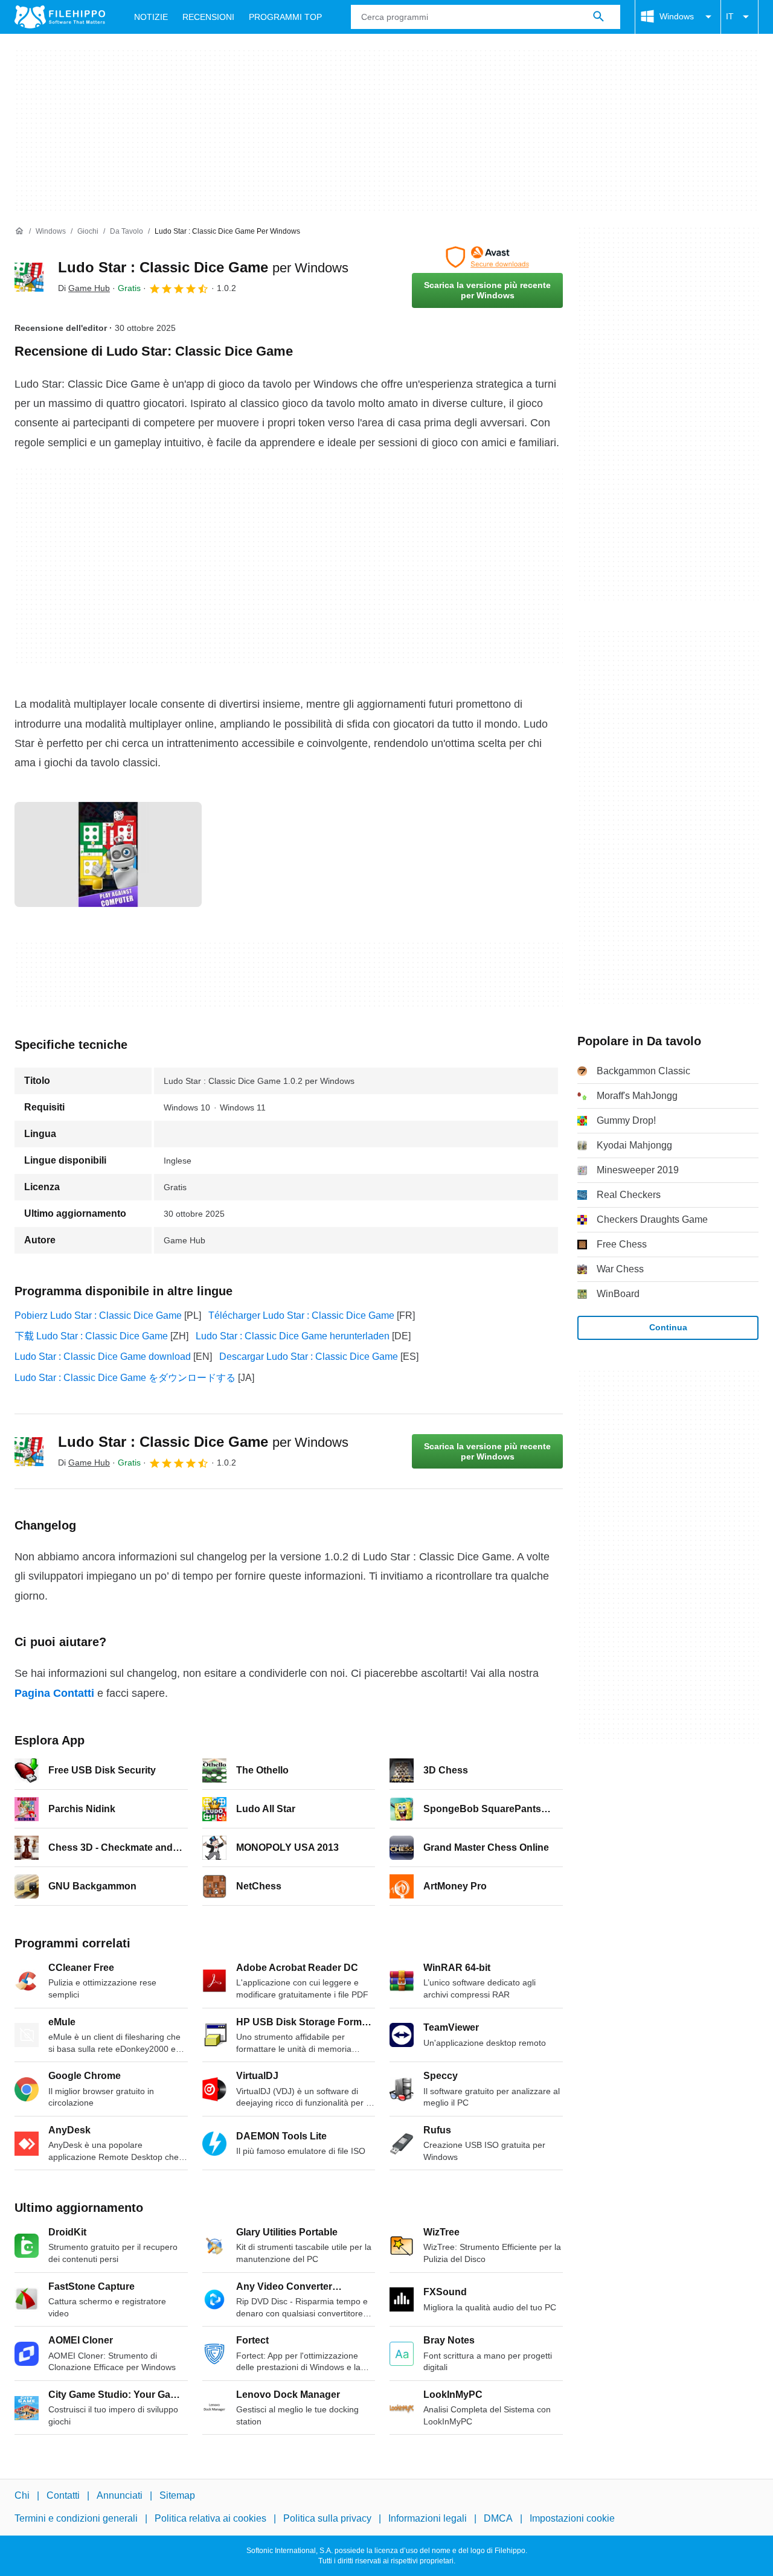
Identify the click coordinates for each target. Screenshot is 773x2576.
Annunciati (120, 2495)
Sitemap (177, 2495)
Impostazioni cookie (572, 2518)
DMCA (498, 2518)
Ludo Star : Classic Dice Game (203, 267)
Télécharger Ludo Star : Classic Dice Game (301, 1315)
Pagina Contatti (54, 1693)
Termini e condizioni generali (76, 2518)
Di (84, 288)
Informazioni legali (428, 2518)
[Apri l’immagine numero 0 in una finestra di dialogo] (108, 854)
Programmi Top (285, 17)
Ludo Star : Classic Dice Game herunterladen (293, 1336)
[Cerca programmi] (598, 17)
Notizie (151, 17)
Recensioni (208, 17)
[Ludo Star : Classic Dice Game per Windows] (29, 277)
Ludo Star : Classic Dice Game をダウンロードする (125, 1378)
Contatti (63, 2495)
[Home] (19, 231)
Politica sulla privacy (327, 2518)
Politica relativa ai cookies (210, 2518)
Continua (668, 1327)
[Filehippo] (60, 17)
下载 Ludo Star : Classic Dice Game (91, 1336)
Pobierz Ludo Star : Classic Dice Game (98, 1315)
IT (730, 16)
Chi (22, 2495)
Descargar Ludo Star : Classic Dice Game (309, 1357)
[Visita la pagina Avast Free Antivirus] (487, 257)
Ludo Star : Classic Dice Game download (103, 1357)
